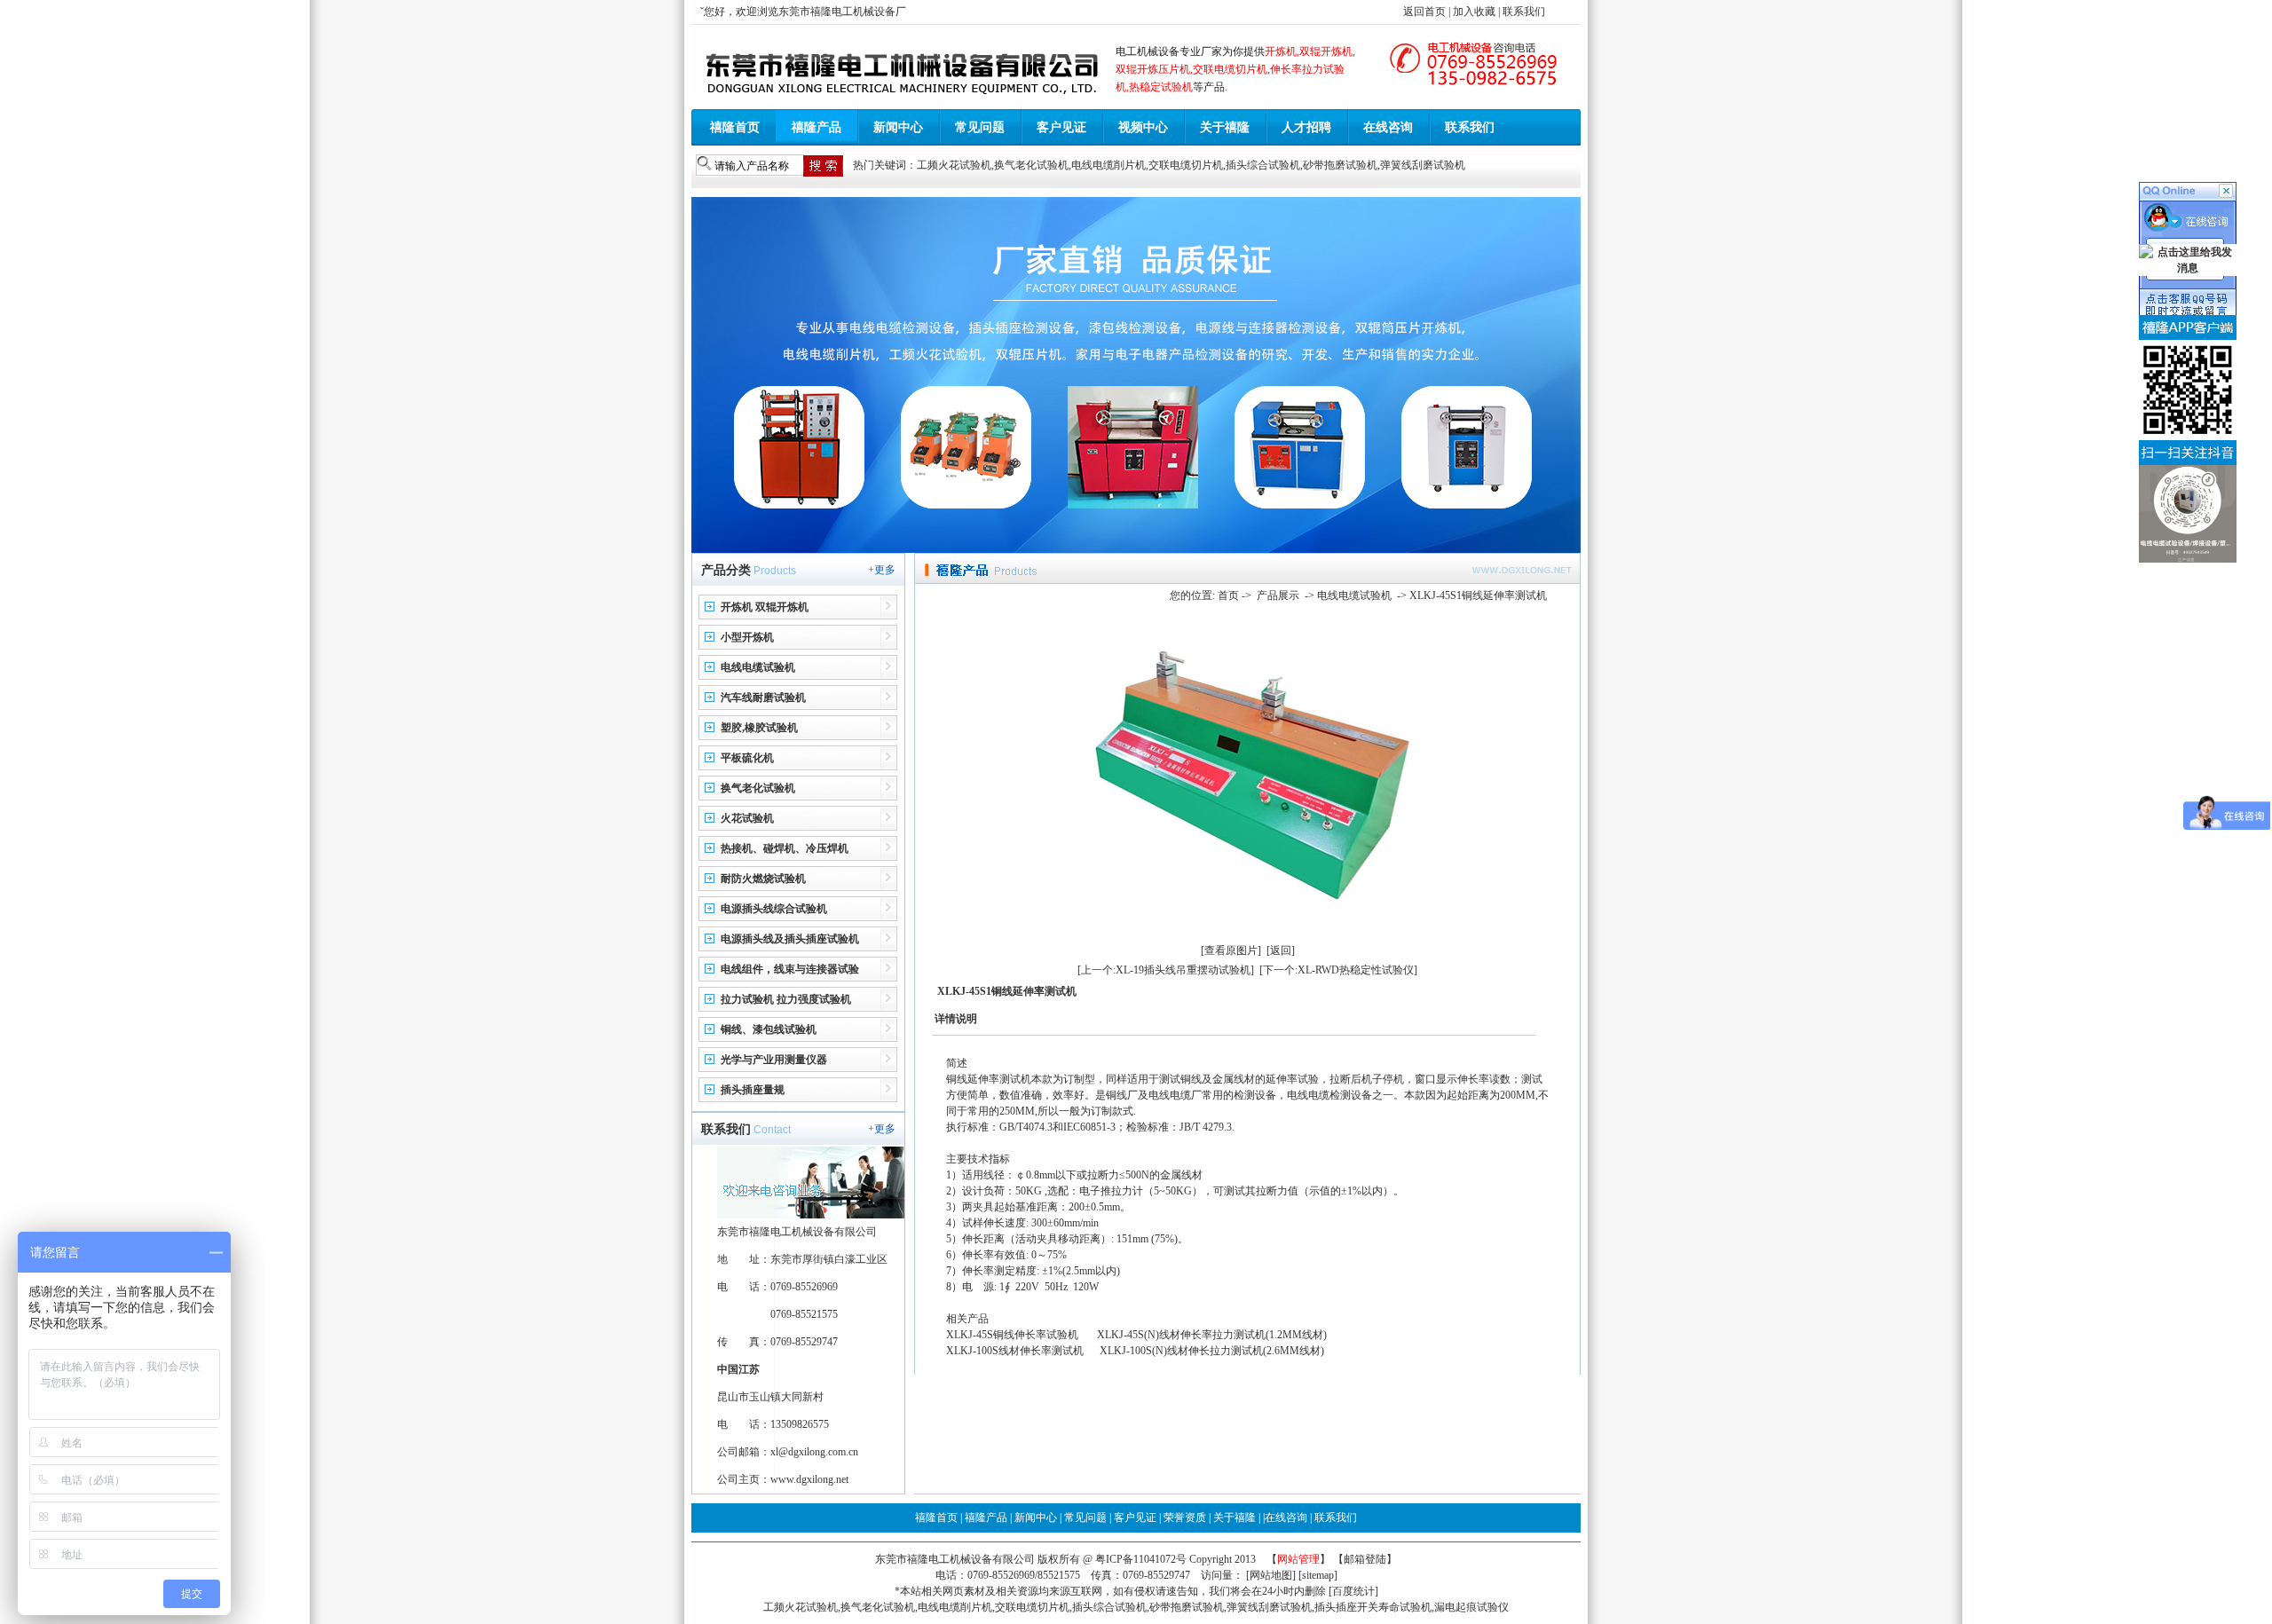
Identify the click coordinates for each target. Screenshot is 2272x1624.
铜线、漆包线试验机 (769, 1029)
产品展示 (1278, 595)
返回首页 (1424, 12)
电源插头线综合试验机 (774, 909)
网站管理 (1298, 1559)
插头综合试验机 (1263, 165)
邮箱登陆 (1365, 1559)
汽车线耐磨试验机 (763, 698)
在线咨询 (1388, 127)
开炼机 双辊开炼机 (765, 607)
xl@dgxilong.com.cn (814, 1452)
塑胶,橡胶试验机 (759, 728)
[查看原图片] (1231, 950)
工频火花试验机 (954, 165)
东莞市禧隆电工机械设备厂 (842, 12)
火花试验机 (747, 818)
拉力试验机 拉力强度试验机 (786, 999)
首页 (1228, 595)
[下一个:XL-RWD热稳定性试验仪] (1338, 970)
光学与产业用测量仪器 (774, 1060)
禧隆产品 (816, 127)
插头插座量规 (753, 1090)
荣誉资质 (1185, 1518)
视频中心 (1143, 127)
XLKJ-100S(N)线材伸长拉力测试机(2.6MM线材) (1212, 1351)
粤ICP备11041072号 (1142, 1559)
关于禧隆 (1225, 127)
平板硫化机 (747, 758)
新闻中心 (898, 127)
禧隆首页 (735, 127)
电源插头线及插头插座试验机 (790, 939)
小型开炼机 (747, 637)
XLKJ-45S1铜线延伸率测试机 (1478, 595)
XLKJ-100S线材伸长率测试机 (1015, 1351)
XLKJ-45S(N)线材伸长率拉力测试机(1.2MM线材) (1215, 1335)
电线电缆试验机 (758, 667)
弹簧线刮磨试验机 (1423, 165)
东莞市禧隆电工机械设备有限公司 (955, 1559)
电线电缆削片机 (1108, 165)
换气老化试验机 (1031, 165)
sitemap (1318, 1575)
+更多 (882, 570)
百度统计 (1353, 1591)
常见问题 (980, 127)
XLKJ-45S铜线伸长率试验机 (1012, 1335)
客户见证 (1061, 127)
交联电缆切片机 (1186, 165)
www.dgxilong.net (809, 1479)
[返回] (1281, 950)
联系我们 (1524, 12)
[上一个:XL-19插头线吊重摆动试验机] (1166, 970)
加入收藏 (1474, 12)
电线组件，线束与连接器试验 (790, 969)
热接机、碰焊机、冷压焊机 (785, 848)
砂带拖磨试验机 (1340, 165)
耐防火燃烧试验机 (763, 879)
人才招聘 (1306, 127)
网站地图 (1271, 1575)
